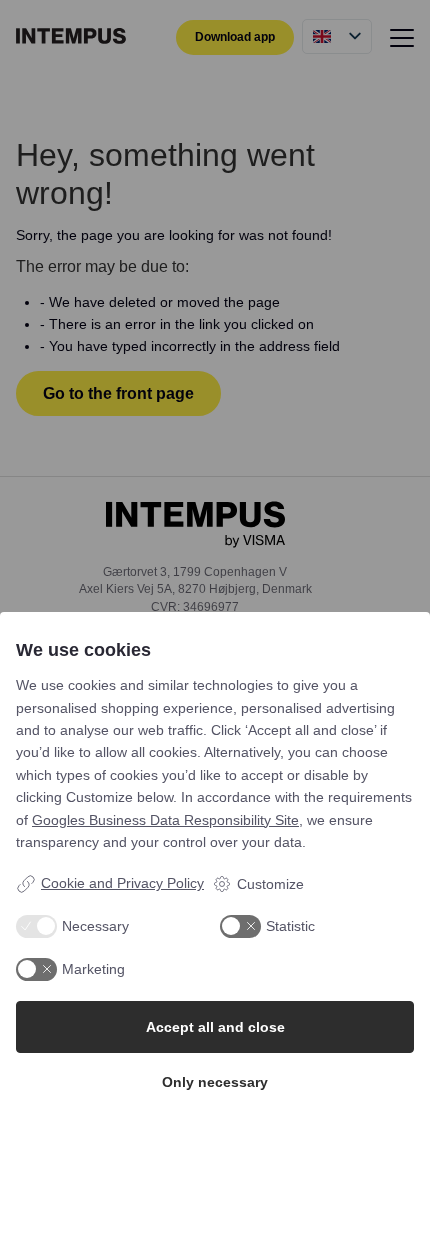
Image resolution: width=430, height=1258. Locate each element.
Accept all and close (215, 1027)
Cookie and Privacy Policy (122, 883)
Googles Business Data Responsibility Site (165, 820)
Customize (270, 884)
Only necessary (215, 1082)
